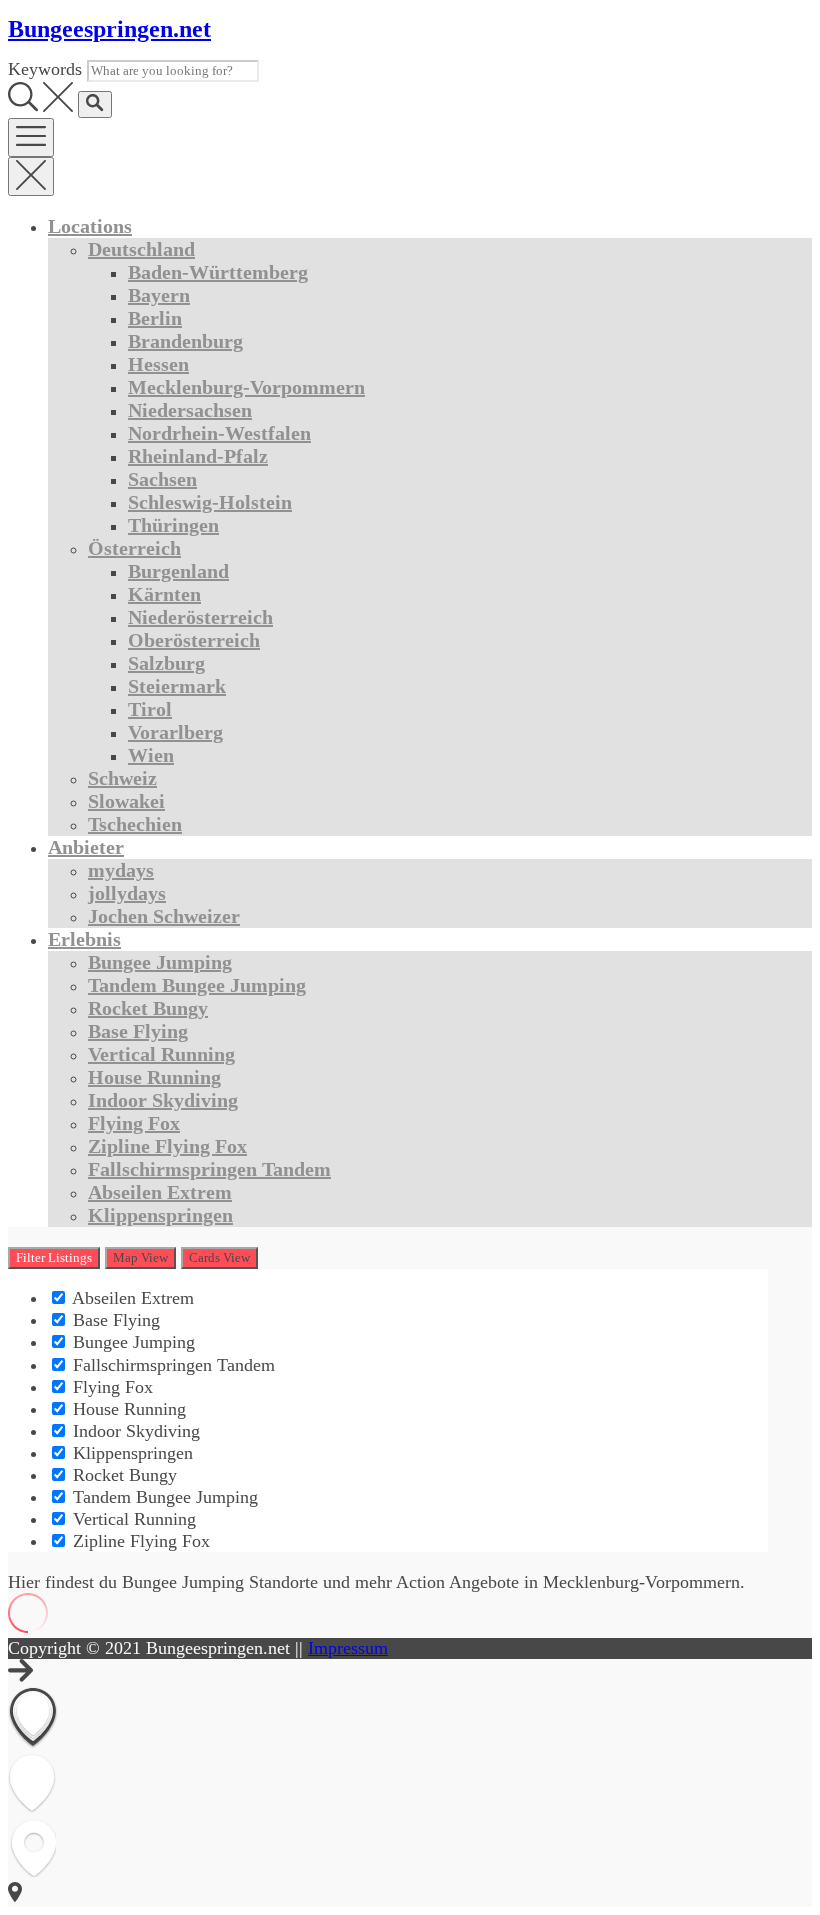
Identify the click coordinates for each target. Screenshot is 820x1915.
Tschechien (135, 824)
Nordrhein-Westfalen (219, 433)
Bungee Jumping (160, 962)
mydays (121, 870)
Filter (54, 1257)
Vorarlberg (175, 732)
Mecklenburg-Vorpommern (246, 387)
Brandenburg (185, 341)
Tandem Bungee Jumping (197, 985)
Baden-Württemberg (218, 272)
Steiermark (177, 686)
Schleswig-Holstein (210, 502)
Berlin (155, 318)
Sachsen (162, 479)
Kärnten (164, 594)
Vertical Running (161, 1054)
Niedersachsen (190, 410)
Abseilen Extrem (160, 1192)
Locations (90, 226)
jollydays (127, 893)
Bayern (159, 295)
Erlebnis (84, 939)
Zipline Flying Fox (167, 1146)
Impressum (348, 1648)
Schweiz (122, 778)
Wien (151, 755)
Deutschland (141, 249)
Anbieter (86, 847)
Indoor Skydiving (163, 1100)
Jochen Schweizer (164, 916)
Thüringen (173, 525)
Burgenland (178, 571)
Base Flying (138, 1031)
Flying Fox (134, 1123)
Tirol (150, 709)
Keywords (45, 69)
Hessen (158, 364)
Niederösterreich (200, 617)
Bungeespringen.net (109, 29)
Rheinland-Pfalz (198, 456)
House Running (154, 1077)
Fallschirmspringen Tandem (209, 1169)
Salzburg (166, 663)
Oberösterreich (194, 640)
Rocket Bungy (148, 1008)
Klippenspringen (160, 1215)
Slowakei (126, 801)
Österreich (134, 548)
